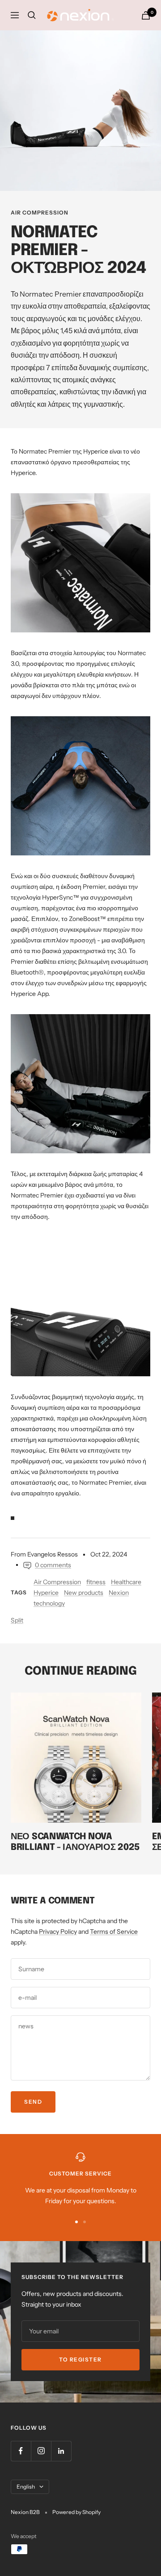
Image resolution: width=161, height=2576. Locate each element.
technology (49, 1603)
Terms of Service (114, 1932)
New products (84, 1593)
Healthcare (126, 1582)
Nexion (119, 1593)
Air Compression (40, 213)
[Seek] (32, 15)
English (26, 2487)
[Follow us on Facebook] (21, 2451)
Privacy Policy (58, 1932)
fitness (96, 1582)
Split (17, 1620)
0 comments (53, 1565)
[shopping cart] (146, 15)
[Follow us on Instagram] (41, 2451)
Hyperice (46, 1593)
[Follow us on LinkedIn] (61, 2451)
